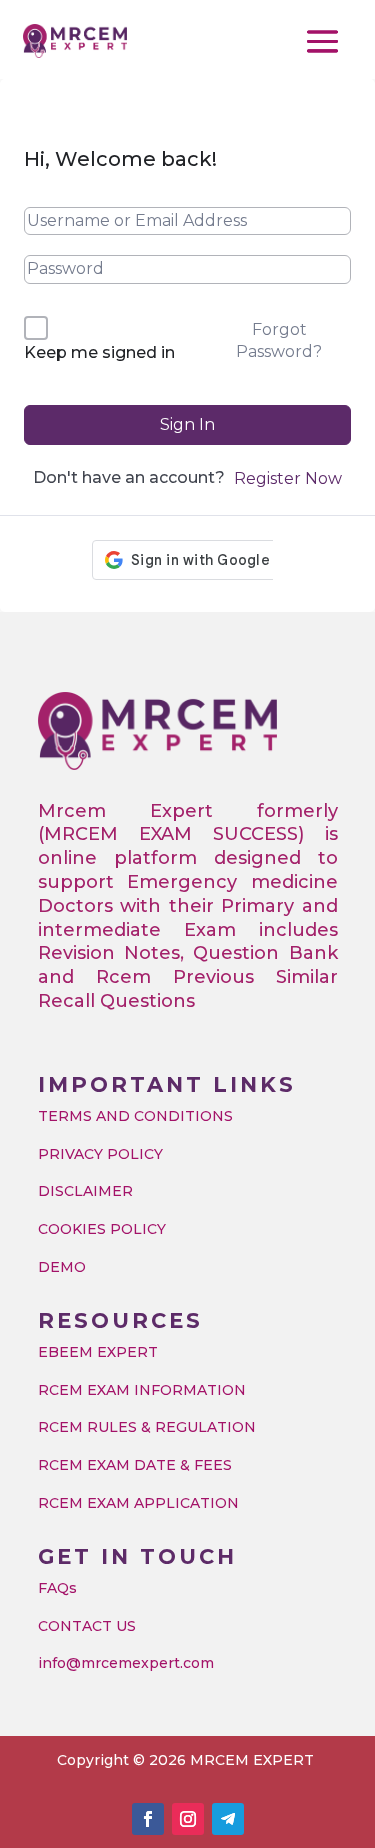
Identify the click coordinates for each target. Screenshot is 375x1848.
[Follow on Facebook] (148, 1819)
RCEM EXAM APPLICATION (138, 1503)
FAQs (57, 1588)
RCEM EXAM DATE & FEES (135, 1465)
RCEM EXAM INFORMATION (142, 1390)
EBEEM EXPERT (98, 1352)
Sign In (187, 424)
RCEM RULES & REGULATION (147, 1427)
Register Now (288, 478)
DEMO (62, 1267)
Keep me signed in (99, 352)
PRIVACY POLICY (100, 1154)
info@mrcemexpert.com (126, 1663)
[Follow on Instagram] (188, 1819)
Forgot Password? (279, 340)
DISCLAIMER (85, 1191)
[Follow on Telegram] (228, 1819)
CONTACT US (87, 1626)
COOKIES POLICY (102, 1229)
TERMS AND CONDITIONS (135, 1116)
